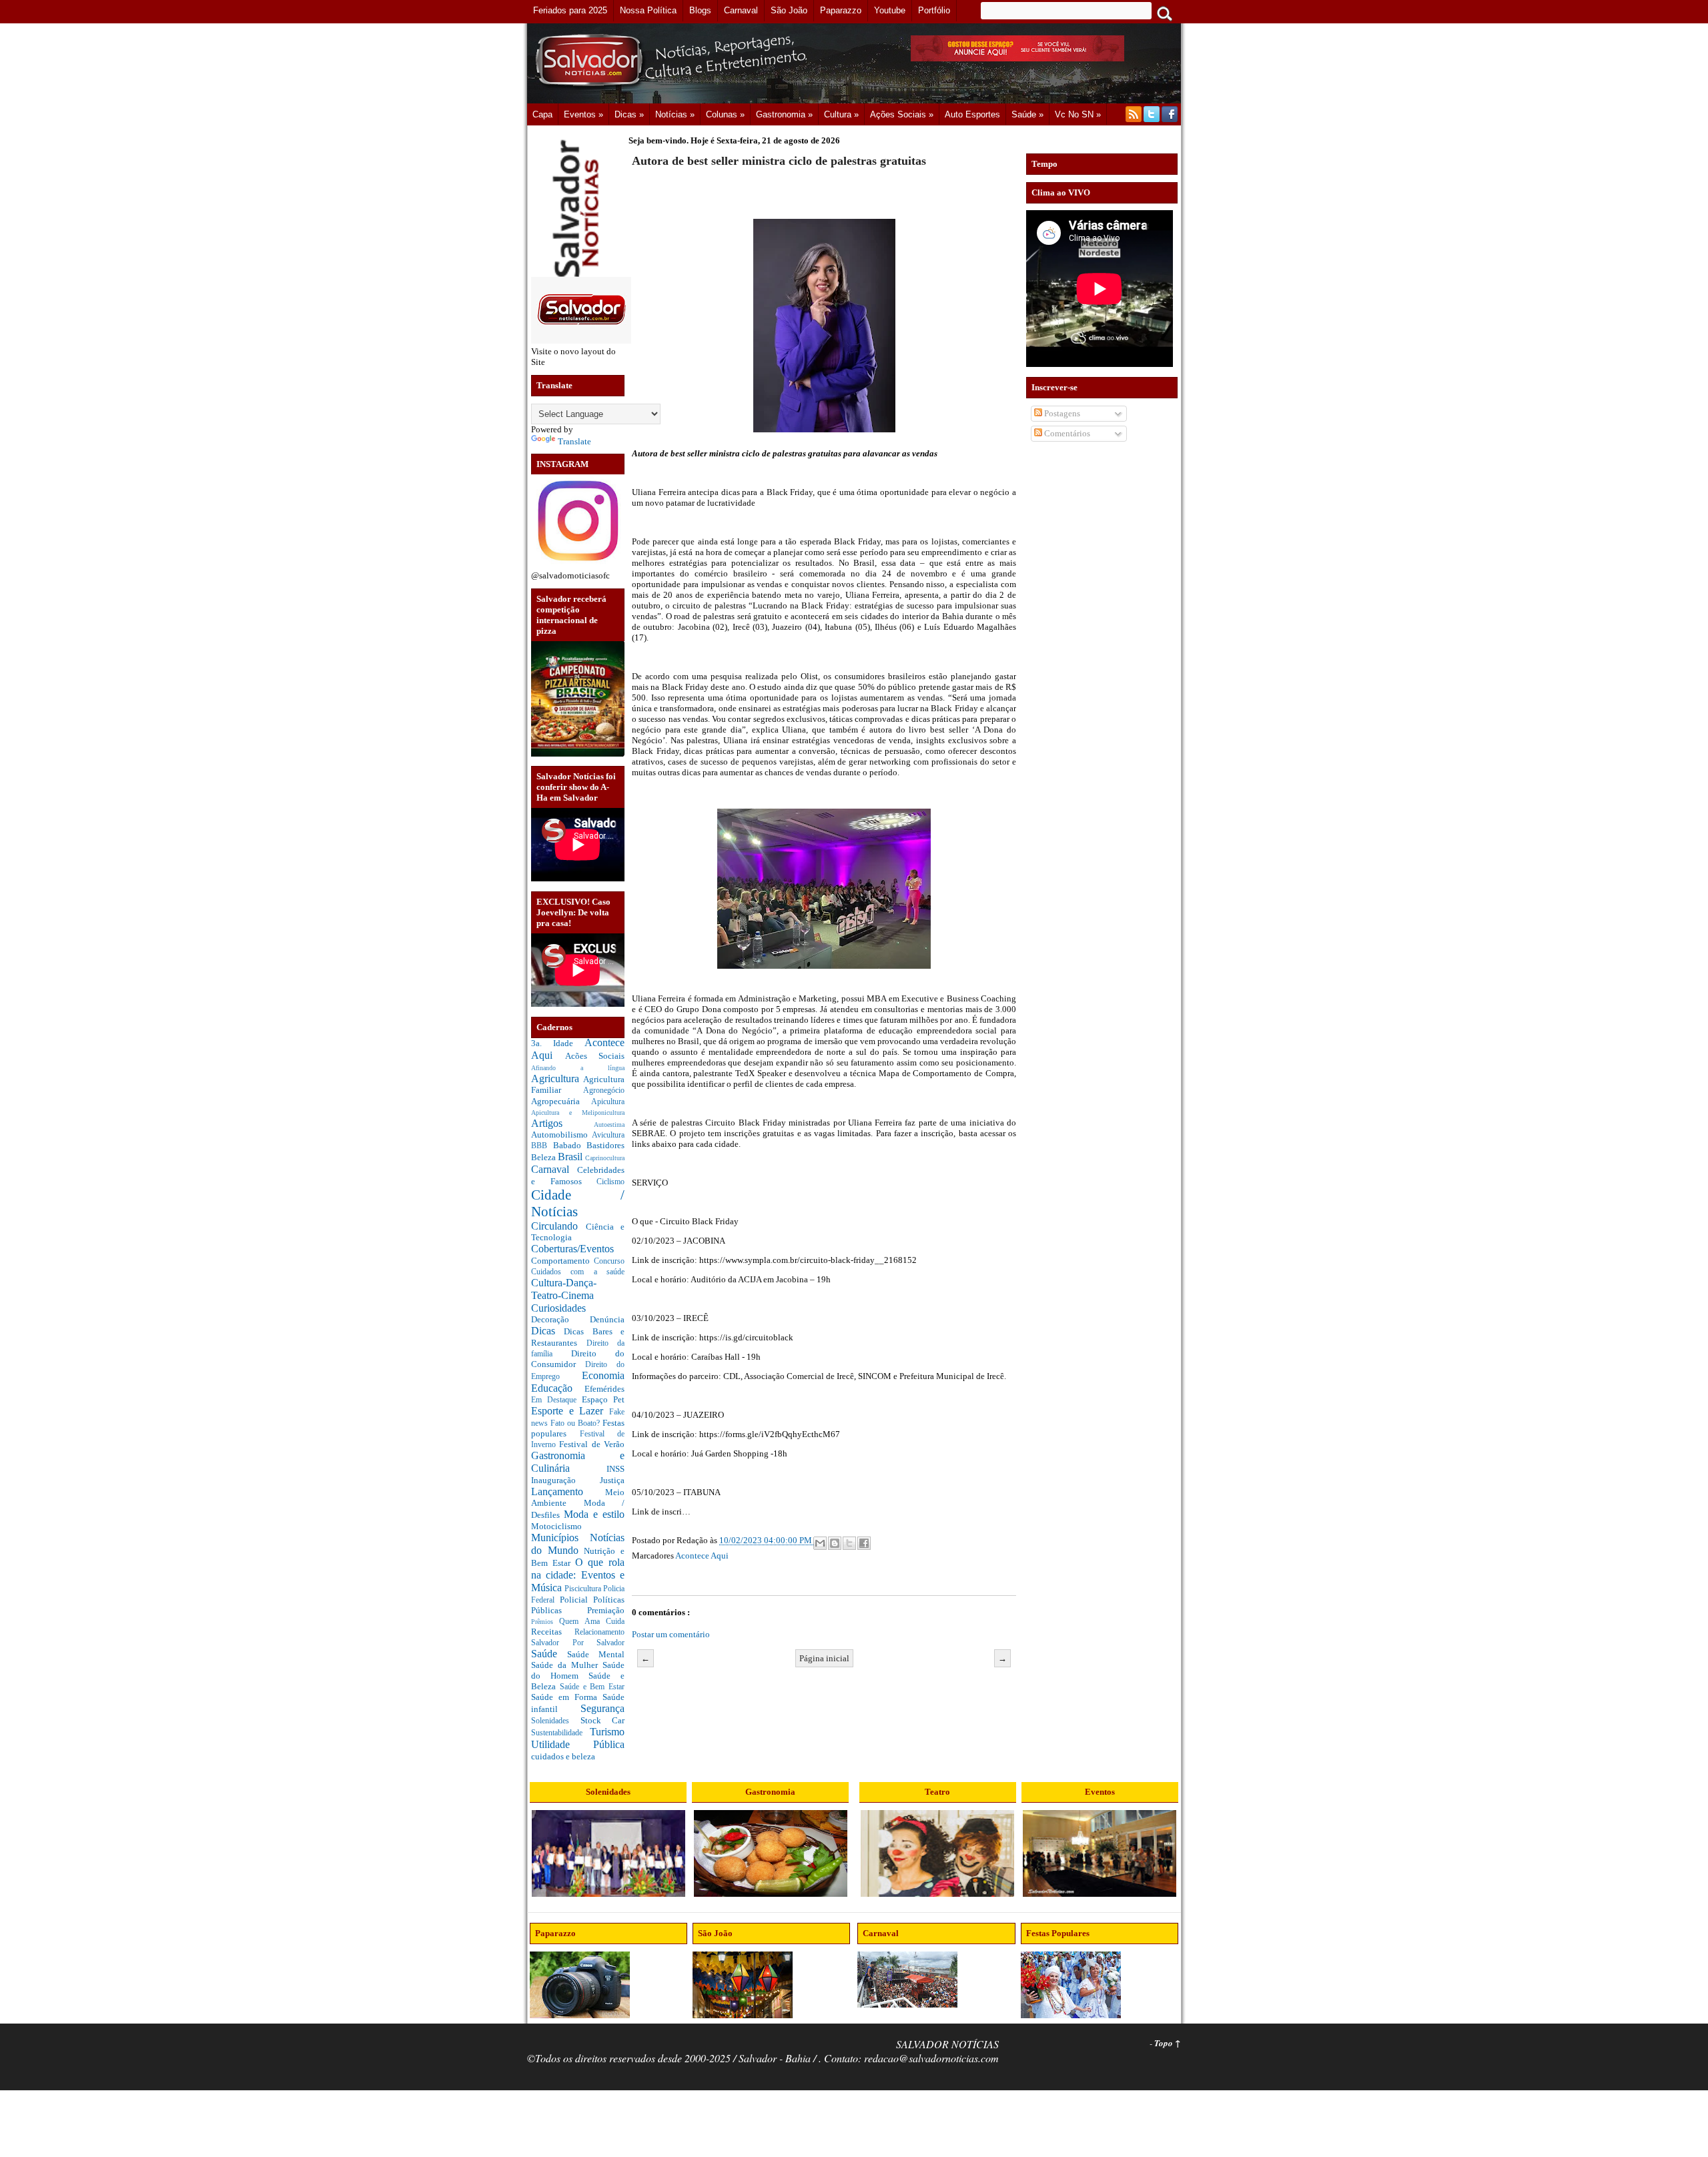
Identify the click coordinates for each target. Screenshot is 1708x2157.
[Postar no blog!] (835, 1543)
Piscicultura (584, 1589)
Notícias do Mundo (578, 1544)
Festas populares (578, 1428)
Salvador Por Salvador (578, 1643)
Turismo (607, 1732)
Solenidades (556, 1721)
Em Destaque (556, 1400)
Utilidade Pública (578, 1744)
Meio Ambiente (578, 1498)
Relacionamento (599, 1632)
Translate (574, 441)
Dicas (547, 1331)
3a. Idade (558, 1043)
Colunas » (725, 114)
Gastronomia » (784, 114)
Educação (558, 1388)
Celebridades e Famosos (578, 1176)
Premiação (606, 1610)
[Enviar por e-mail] (820, 1543)
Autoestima (609, 1125)
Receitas (553, 1632)
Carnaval (554, 1169)
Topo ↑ (1168, 2043)
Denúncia (607, 1319)
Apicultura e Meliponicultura (578, 1113)
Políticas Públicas (578, 1605)
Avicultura (608, 1135)
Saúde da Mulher (567, 1665)
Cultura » (841, 114)
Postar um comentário (671, 1634)
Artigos (562, 1123)
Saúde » (1027, 114)
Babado (570, 1145)
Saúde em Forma (567, 1697)
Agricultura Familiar (578, 1085)
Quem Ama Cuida (592, 1622)
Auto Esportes (972, 114)
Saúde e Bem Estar (592, 1687)
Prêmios (545, 1622)
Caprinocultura (605, 1158)
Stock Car (603, 1720)
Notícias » (675, 114)
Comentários (1066, 433)
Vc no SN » (1078, 114)
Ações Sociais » (902, 114)
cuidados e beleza (563, 1756)
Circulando (558, 1226)
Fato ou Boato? (576, 1423)
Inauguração (565, 1480)
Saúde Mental (596, 1654)
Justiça (612, 1480)
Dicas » (629, 114)
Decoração (560, 1319)
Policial (576, 1600)
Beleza (544, 1157)
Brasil (571, 1157)
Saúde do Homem (578, 1670)
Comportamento (562, 1261)
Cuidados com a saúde (578, 1272)
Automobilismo (561, 1135)
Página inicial (824, 1658)
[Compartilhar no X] (849, 1543)
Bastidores (605, 1145)
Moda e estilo (594, 1514)
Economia (603, 1375)
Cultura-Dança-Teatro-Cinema (564, 1289)
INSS (615, 1469)
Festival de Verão (592, 1444)
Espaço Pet (603, 1399)
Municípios (560, 1538)
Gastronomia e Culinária (578, 1462)
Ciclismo (610, 1182)
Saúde (549, 1654)
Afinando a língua (578, 1068)
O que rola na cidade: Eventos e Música (578, 1575)
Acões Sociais (595, 1056)
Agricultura (557, 1078)
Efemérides (604, 1389)
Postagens (1061, 413)
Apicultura (608, 1102)
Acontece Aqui (702, 1556)
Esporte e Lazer (570, 1411)
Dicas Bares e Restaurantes (578, 1337)
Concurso (609, 1261)
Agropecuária (561, 1101)
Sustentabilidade (560, 1733)
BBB (542, 1146)
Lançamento (568, 1491)
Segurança (602, 1708)
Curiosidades (558, 1308)
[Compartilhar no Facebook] (864, 1543)
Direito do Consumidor (578, 1359)
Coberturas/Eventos (572, 1249)
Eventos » (583, 114)
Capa (542, 114)
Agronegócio (604, 1091)
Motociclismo (556, 1526)
